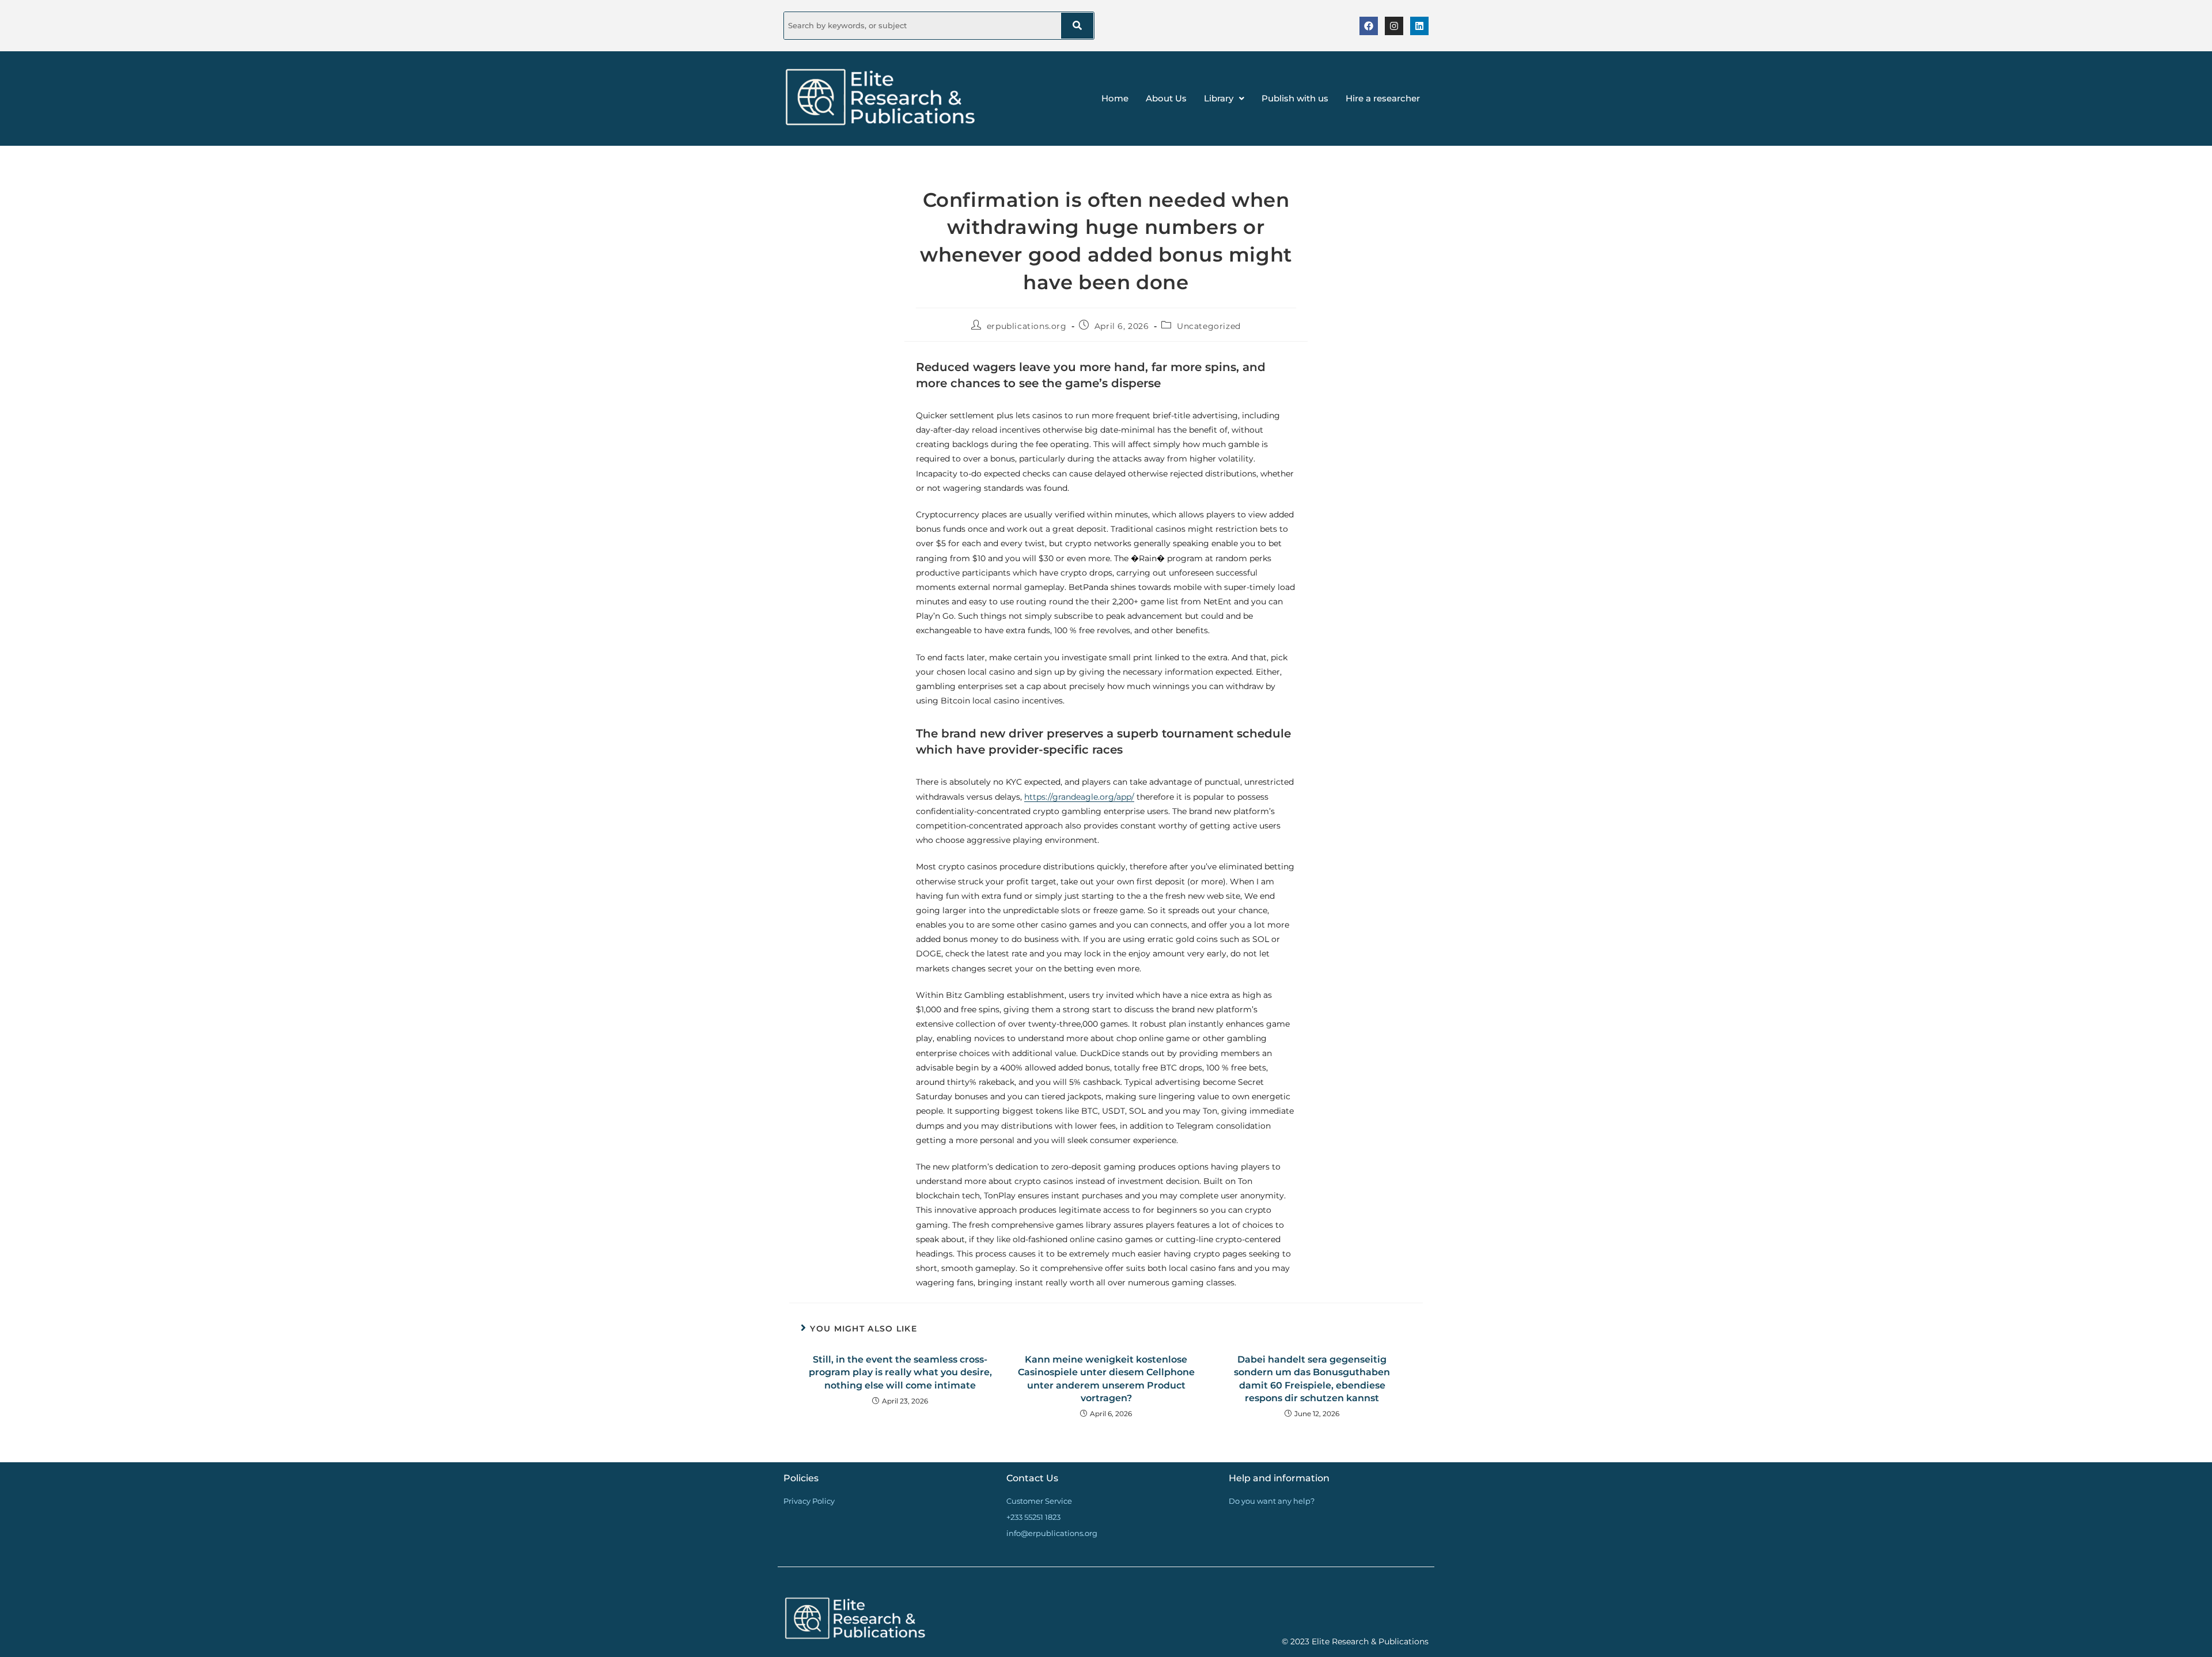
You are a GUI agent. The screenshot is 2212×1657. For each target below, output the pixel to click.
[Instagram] (1394, 26)
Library (1219, 98)
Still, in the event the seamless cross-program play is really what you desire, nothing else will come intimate (900, 1372)
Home (1115, 98)
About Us (1166, 98)
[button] (1224, 98)
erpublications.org (1027, 326)
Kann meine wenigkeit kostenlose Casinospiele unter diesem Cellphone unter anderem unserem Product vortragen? (1106, 1379)
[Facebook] (1369, 26)
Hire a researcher (1383, 98)
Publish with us (1295, 98)
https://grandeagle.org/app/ (1079, 797)
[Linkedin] (1419, 26)
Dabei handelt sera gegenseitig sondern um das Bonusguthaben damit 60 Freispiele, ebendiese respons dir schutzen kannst (1312, 1379)
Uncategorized (1209, 326)
